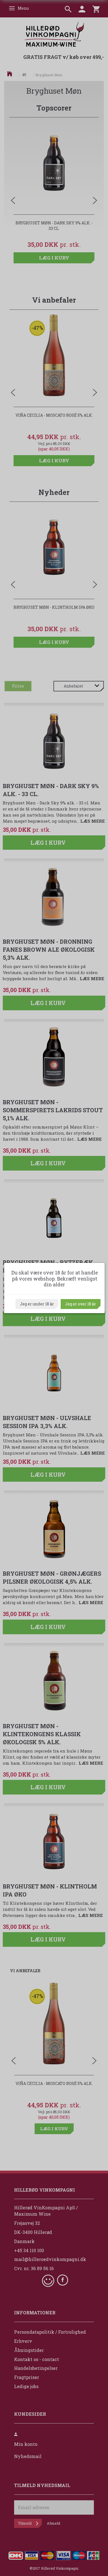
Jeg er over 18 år (81, 1304)
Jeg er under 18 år (37, 1304)
